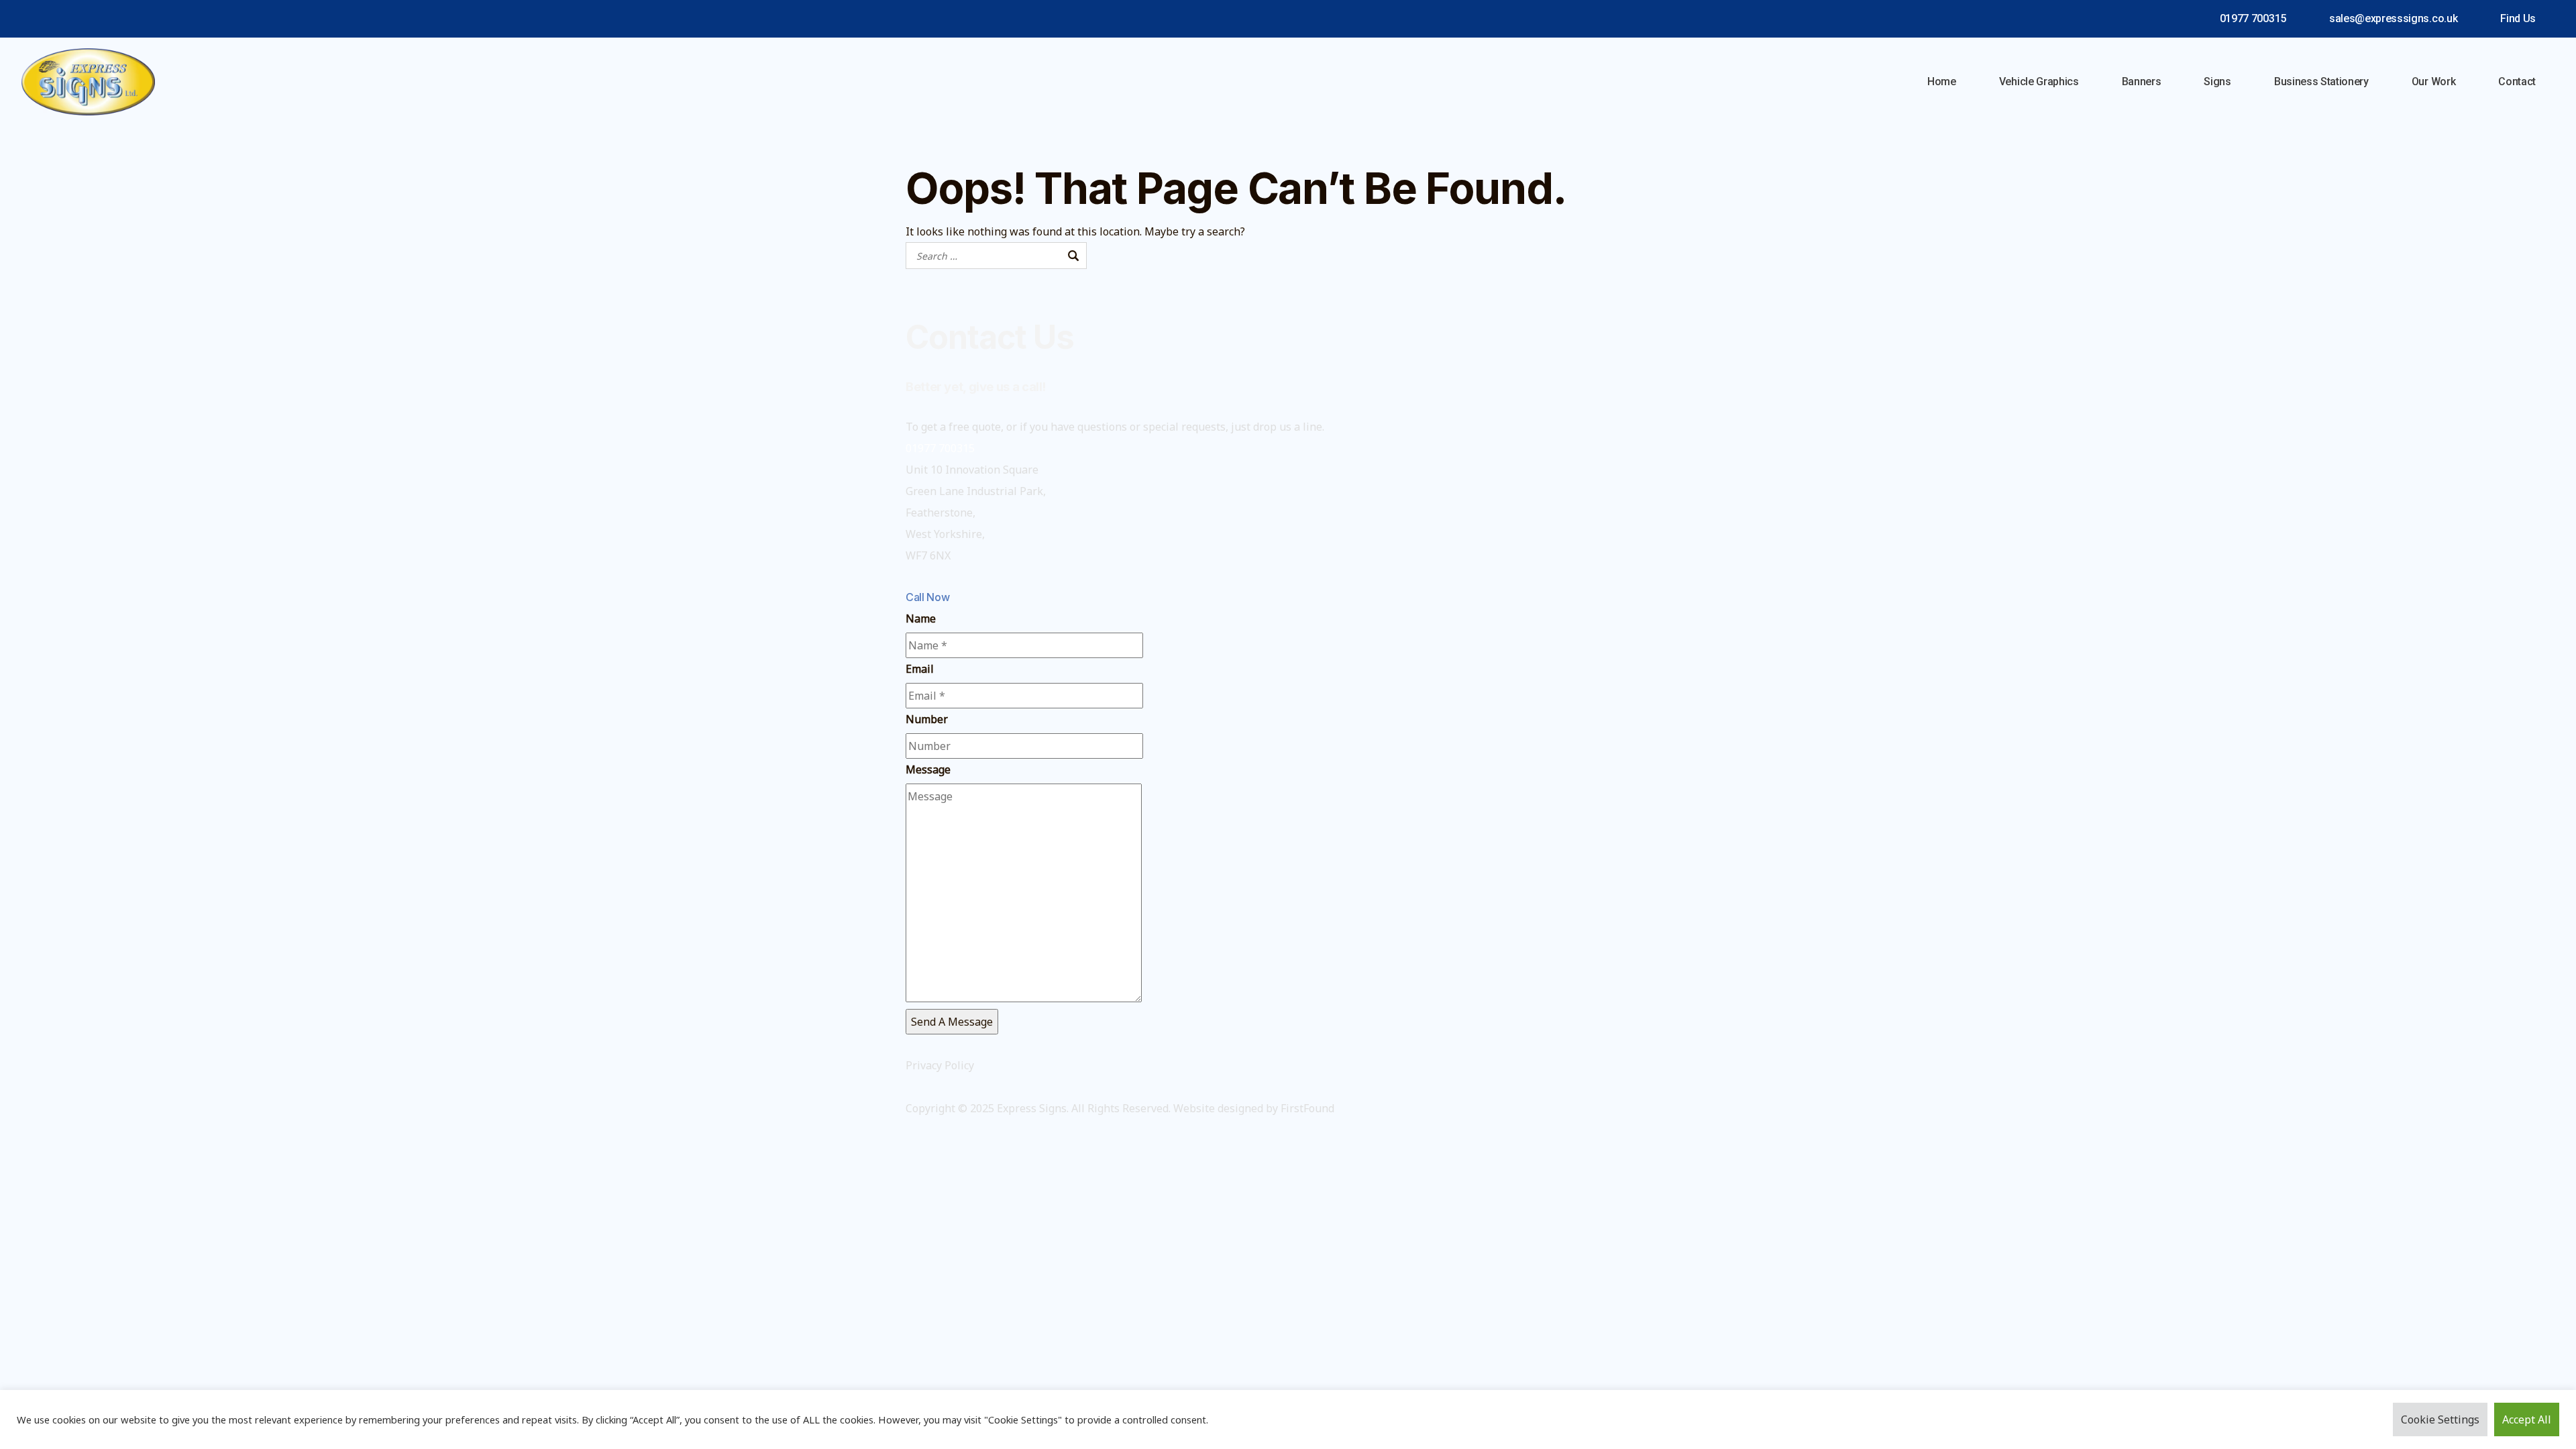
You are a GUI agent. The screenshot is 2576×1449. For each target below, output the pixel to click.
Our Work (2433, 82)
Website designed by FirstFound (1254, 1108)
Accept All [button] (2527, 1419)
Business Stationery (2321, 82)
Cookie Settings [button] (2440, 1419)
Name (921, 619)
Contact (2517, 82)
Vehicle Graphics (2039, 82)
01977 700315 (2253, 18)
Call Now (927, 597)
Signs (2217, 82)
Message (928, 769)
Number (927, 719)
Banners (2142, 82)
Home (1942, 82)
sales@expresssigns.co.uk (2393, 18)
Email (920, 669)
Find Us (2518, 18)
